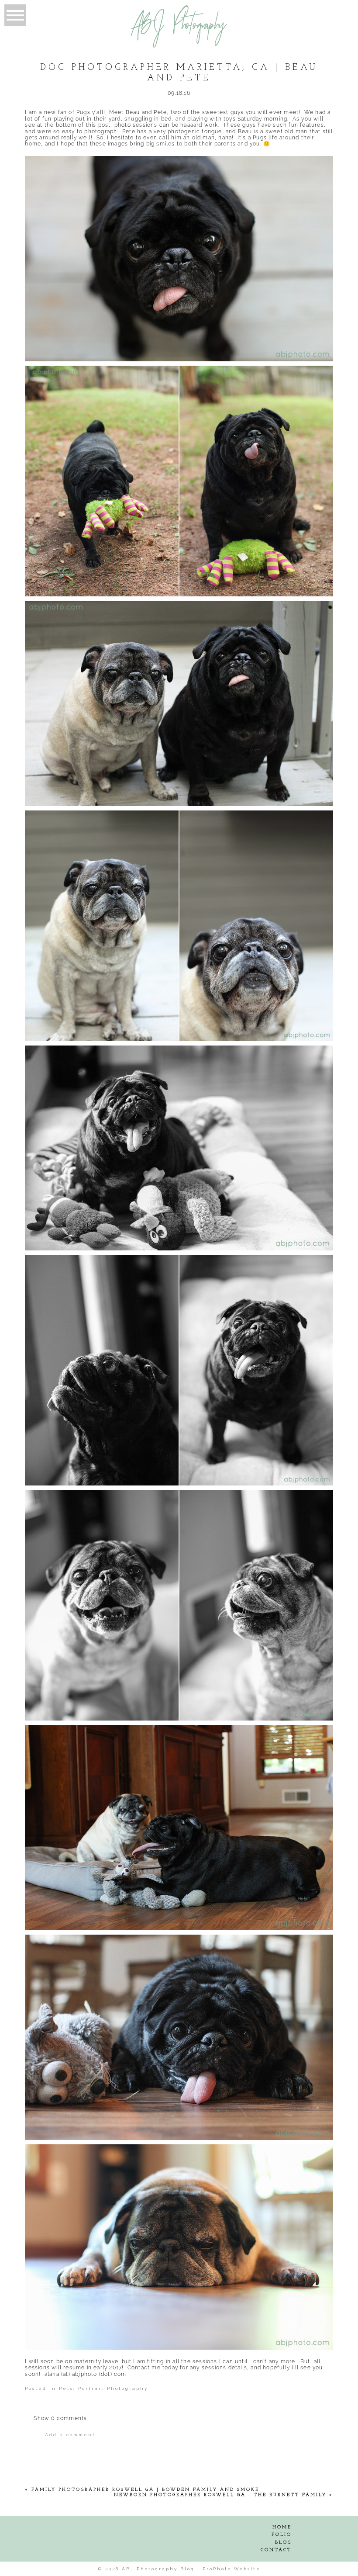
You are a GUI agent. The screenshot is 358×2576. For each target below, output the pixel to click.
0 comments (60, 2418)
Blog (283, 2543)
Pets (66, 2388)
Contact (276, 2550)
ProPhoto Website (232, 2569)
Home (282, 2527)
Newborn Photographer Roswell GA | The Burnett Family (220, 2495)
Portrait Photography (113, 2388)
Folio (282, 2535)
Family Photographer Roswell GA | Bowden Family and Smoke (145, 2490)
